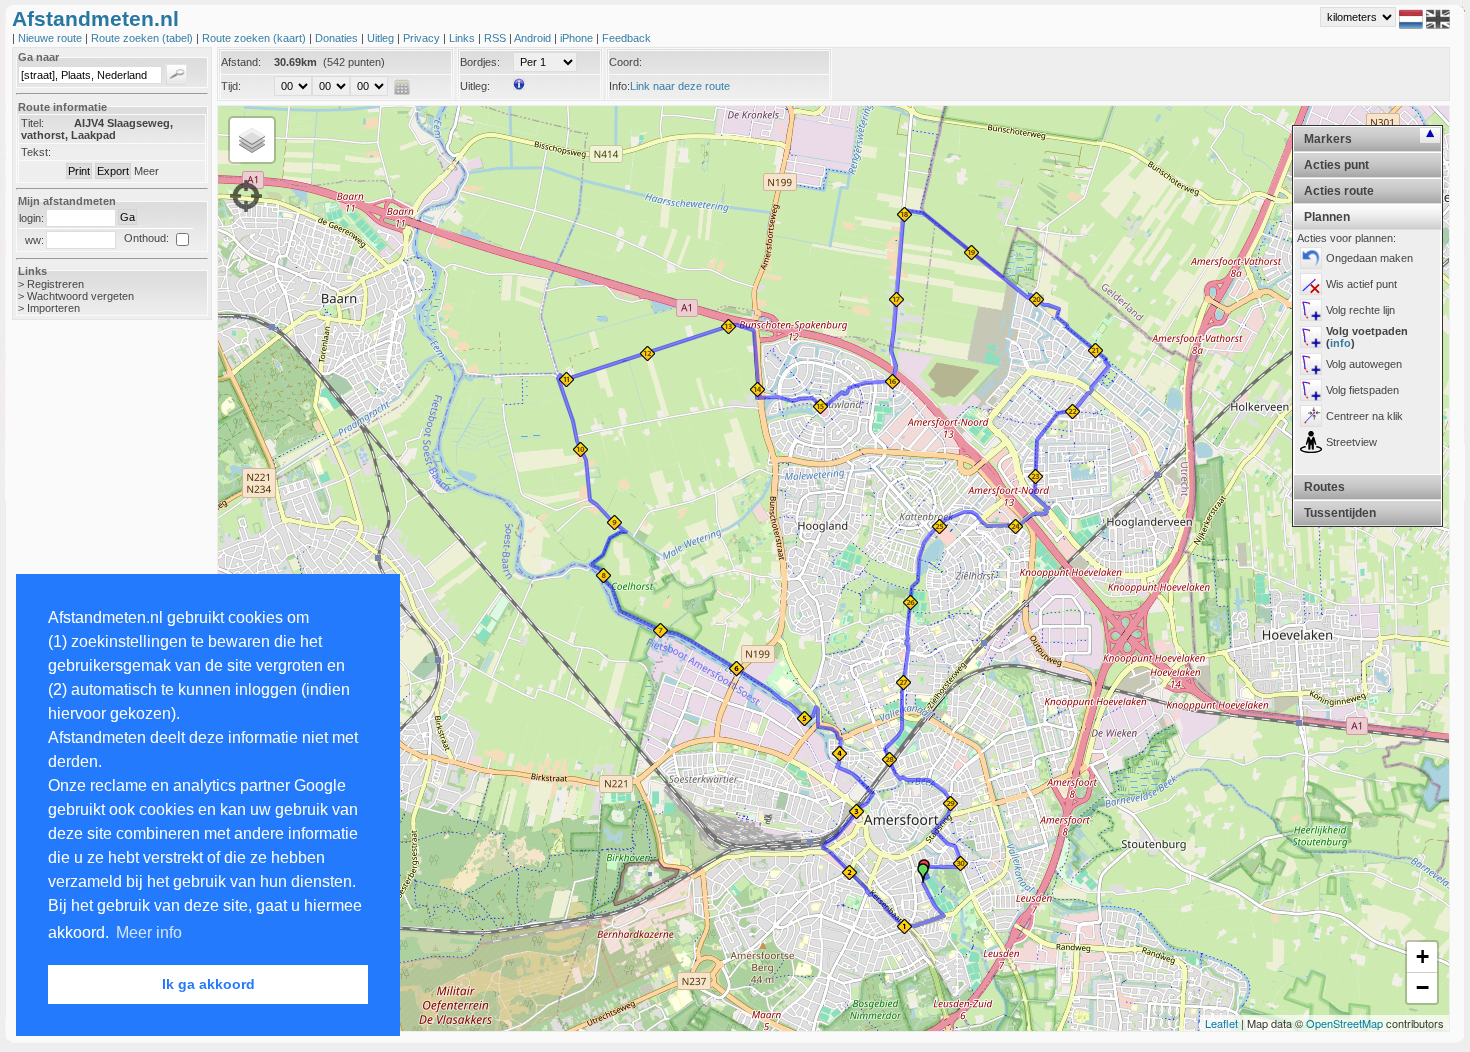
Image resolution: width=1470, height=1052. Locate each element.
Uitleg (382, 38)
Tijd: (231, 86)
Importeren (53, 308)
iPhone (578, 38)
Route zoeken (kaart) (255, 38)
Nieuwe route (51, 38)
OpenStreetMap (1344, 1023)
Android (534, 38)
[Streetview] (1311, 442)
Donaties (338, 38)
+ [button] (1422, 956)
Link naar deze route (680, 86)
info (1340, 343)
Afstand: (241, 62)
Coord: (625, 62)
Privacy (423, 38)
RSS (496, 38)
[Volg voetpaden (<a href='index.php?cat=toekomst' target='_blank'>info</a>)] (1311, 337)
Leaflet (1221, 1023)
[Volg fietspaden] (1311, 390)
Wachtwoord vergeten (80, 296)
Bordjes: (480, 62)
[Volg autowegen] (1311, 364)
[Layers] (252, 140)
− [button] (1422, 987)
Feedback (626, 38)
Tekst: (36, 152)
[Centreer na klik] (1311, 416)
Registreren (55, 284)
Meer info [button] (149, 932)
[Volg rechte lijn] (1311, 310)
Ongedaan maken (1369, 258)
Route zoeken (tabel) (143, 38)
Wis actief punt (1361, 284)
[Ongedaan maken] (1311, 258)
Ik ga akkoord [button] (208, 984)
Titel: (32, 123)
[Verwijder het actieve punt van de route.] (1311, 284)
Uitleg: (475, 86)
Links (463, 38)
